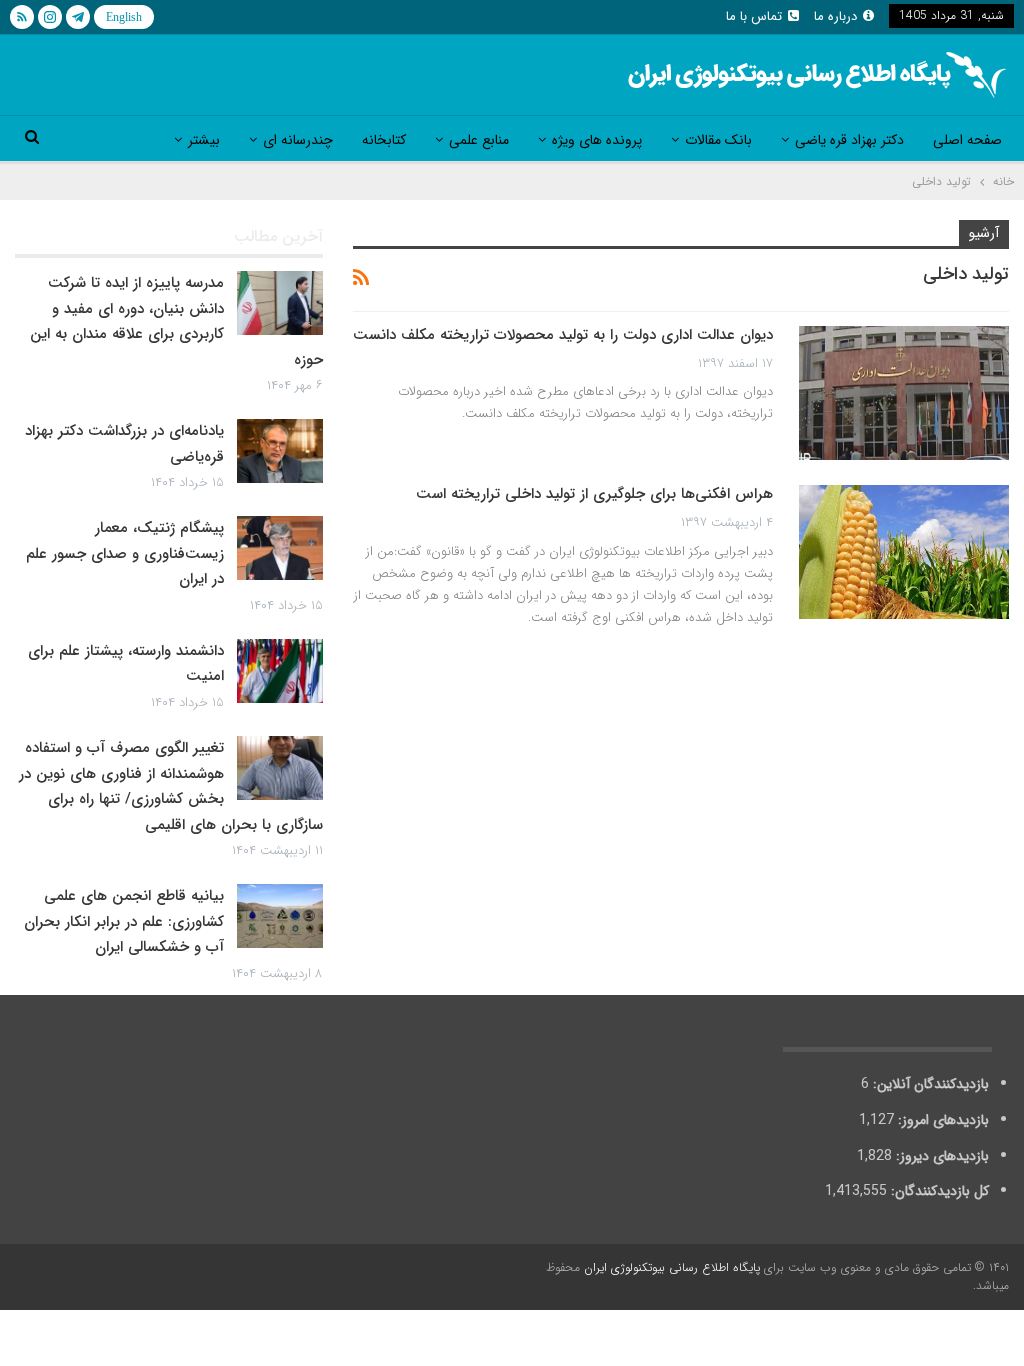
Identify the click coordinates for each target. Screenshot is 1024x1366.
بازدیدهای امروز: (941, 1120)
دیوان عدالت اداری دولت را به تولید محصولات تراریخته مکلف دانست (563, 335)
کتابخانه (384, 140)
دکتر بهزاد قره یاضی (849, 140)
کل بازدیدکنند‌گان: (938, 1191)
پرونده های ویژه (597, 140)
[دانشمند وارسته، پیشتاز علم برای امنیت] (280, 671)
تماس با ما (754, 16)
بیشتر (204, 140)
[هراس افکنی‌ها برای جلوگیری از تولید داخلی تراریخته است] (904, 552)
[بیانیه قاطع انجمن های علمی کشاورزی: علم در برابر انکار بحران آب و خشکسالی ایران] (280, 916)
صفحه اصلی (967, 140)
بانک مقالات (718, 140)
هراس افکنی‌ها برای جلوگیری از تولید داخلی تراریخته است (594, 494)
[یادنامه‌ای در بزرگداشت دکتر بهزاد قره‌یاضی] (280, 451)
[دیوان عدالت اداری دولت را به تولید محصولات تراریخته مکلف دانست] (904, 393)
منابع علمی (479, 140)
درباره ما (835, 16)
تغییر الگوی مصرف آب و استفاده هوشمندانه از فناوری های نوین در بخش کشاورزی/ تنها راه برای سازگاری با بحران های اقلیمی (171, 786)
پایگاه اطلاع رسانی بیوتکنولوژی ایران (672, 1267)
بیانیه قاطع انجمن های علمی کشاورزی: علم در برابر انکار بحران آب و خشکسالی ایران (124, 921)
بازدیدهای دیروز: (940, 1156)
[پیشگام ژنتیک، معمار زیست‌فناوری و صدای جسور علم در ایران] (280, 548)
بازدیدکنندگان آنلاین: (929, 1084)
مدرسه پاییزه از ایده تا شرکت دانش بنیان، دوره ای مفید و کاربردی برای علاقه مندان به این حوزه (176, 321)
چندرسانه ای (298, 140)
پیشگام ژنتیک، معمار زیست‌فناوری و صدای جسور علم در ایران (125, 553)
